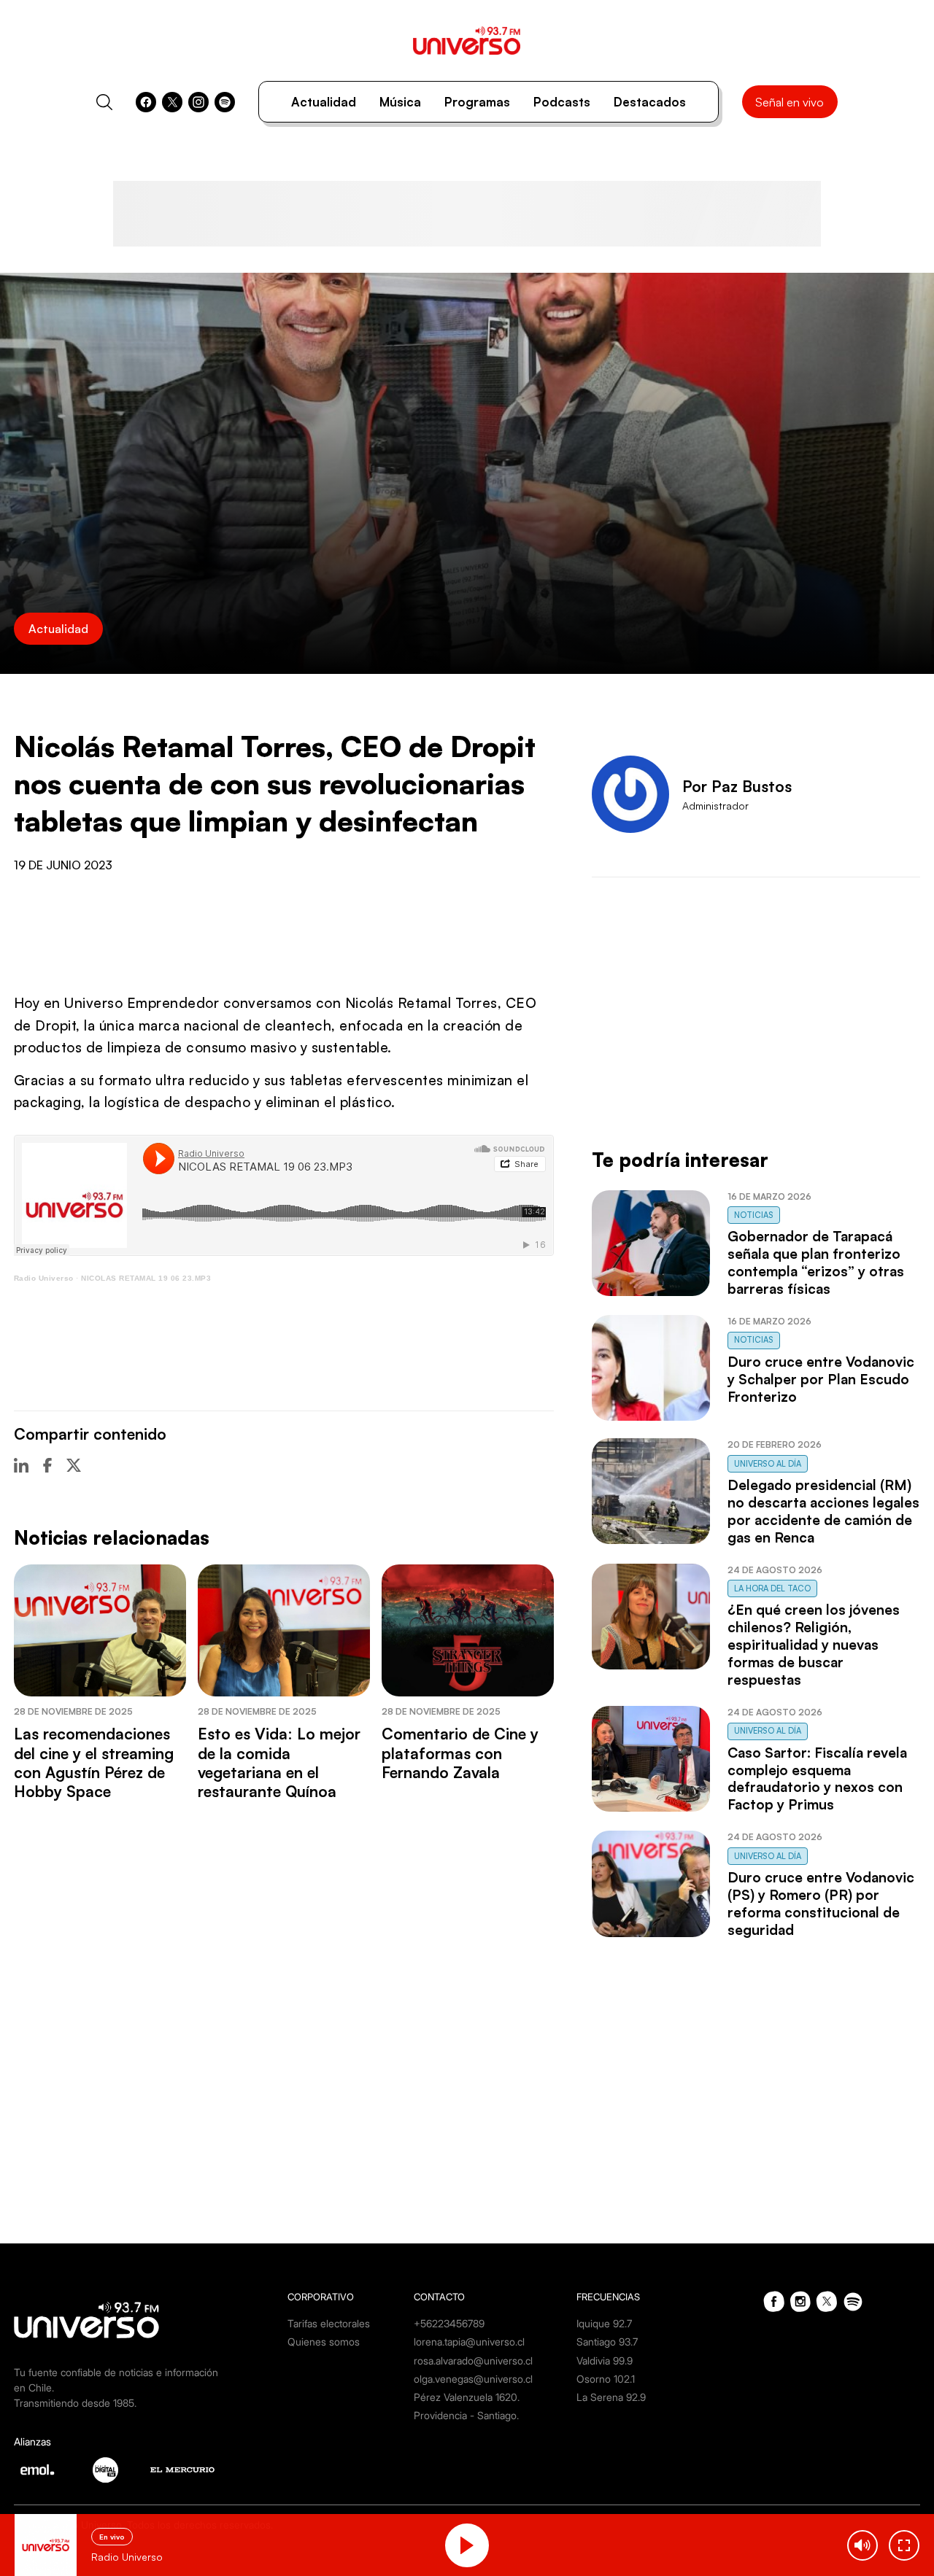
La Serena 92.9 (611, 2397)
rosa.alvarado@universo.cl (473, 2360)
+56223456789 (449, 2323)
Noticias (754, 1215)
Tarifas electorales (329, 2323)
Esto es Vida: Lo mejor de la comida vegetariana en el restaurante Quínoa (279, 1762)
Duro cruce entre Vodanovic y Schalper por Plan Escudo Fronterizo (821, 1379)
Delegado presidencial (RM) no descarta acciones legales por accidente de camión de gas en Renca (823, 1511)
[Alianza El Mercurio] (182, 2470)
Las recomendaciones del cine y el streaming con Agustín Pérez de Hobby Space (94, 1762)
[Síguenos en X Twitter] (172, 102)
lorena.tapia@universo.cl (469, 2342)
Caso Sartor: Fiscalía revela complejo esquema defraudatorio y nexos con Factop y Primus (817, 1779)
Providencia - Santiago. (466, 2415)
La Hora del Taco (772, 1588)
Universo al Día (768, 1464)
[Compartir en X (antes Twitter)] (74, 1465)
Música (400, 102)
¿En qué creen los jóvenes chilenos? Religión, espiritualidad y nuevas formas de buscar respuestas (814, 1645)
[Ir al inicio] (467, 40)
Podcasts (562, 102)
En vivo (112, 2537)
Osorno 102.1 (606, 2379)
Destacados (650, 102)
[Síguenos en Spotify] (225, 102)
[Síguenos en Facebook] (146, 102)
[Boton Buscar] (104, 102)
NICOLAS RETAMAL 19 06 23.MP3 (146, 1278)
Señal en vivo (790, 102)
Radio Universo (44, 1278)
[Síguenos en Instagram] (198, 102)
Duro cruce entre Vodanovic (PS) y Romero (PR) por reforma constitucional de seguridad (821, 1904)
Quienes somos (324, 2342)
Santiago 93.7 (607, 2342)
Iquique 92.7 (604, 2323)
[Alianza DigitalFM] (105, 2470)
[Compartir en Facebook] (47, 1465)
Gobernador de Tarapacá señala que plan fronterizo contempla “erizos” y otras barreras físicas (816, 1262)
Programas (477, 102)
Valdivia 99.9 (605, 2360)
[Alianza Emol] (37, 2470)
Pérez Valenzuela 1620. (467, 2397)
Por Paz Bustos (737, 786)
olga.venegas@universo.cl (473, 2379)
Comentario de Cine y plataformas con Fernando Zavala (460, 1753)
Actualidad (324, 102)
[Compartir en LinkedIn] (21, 1465)
